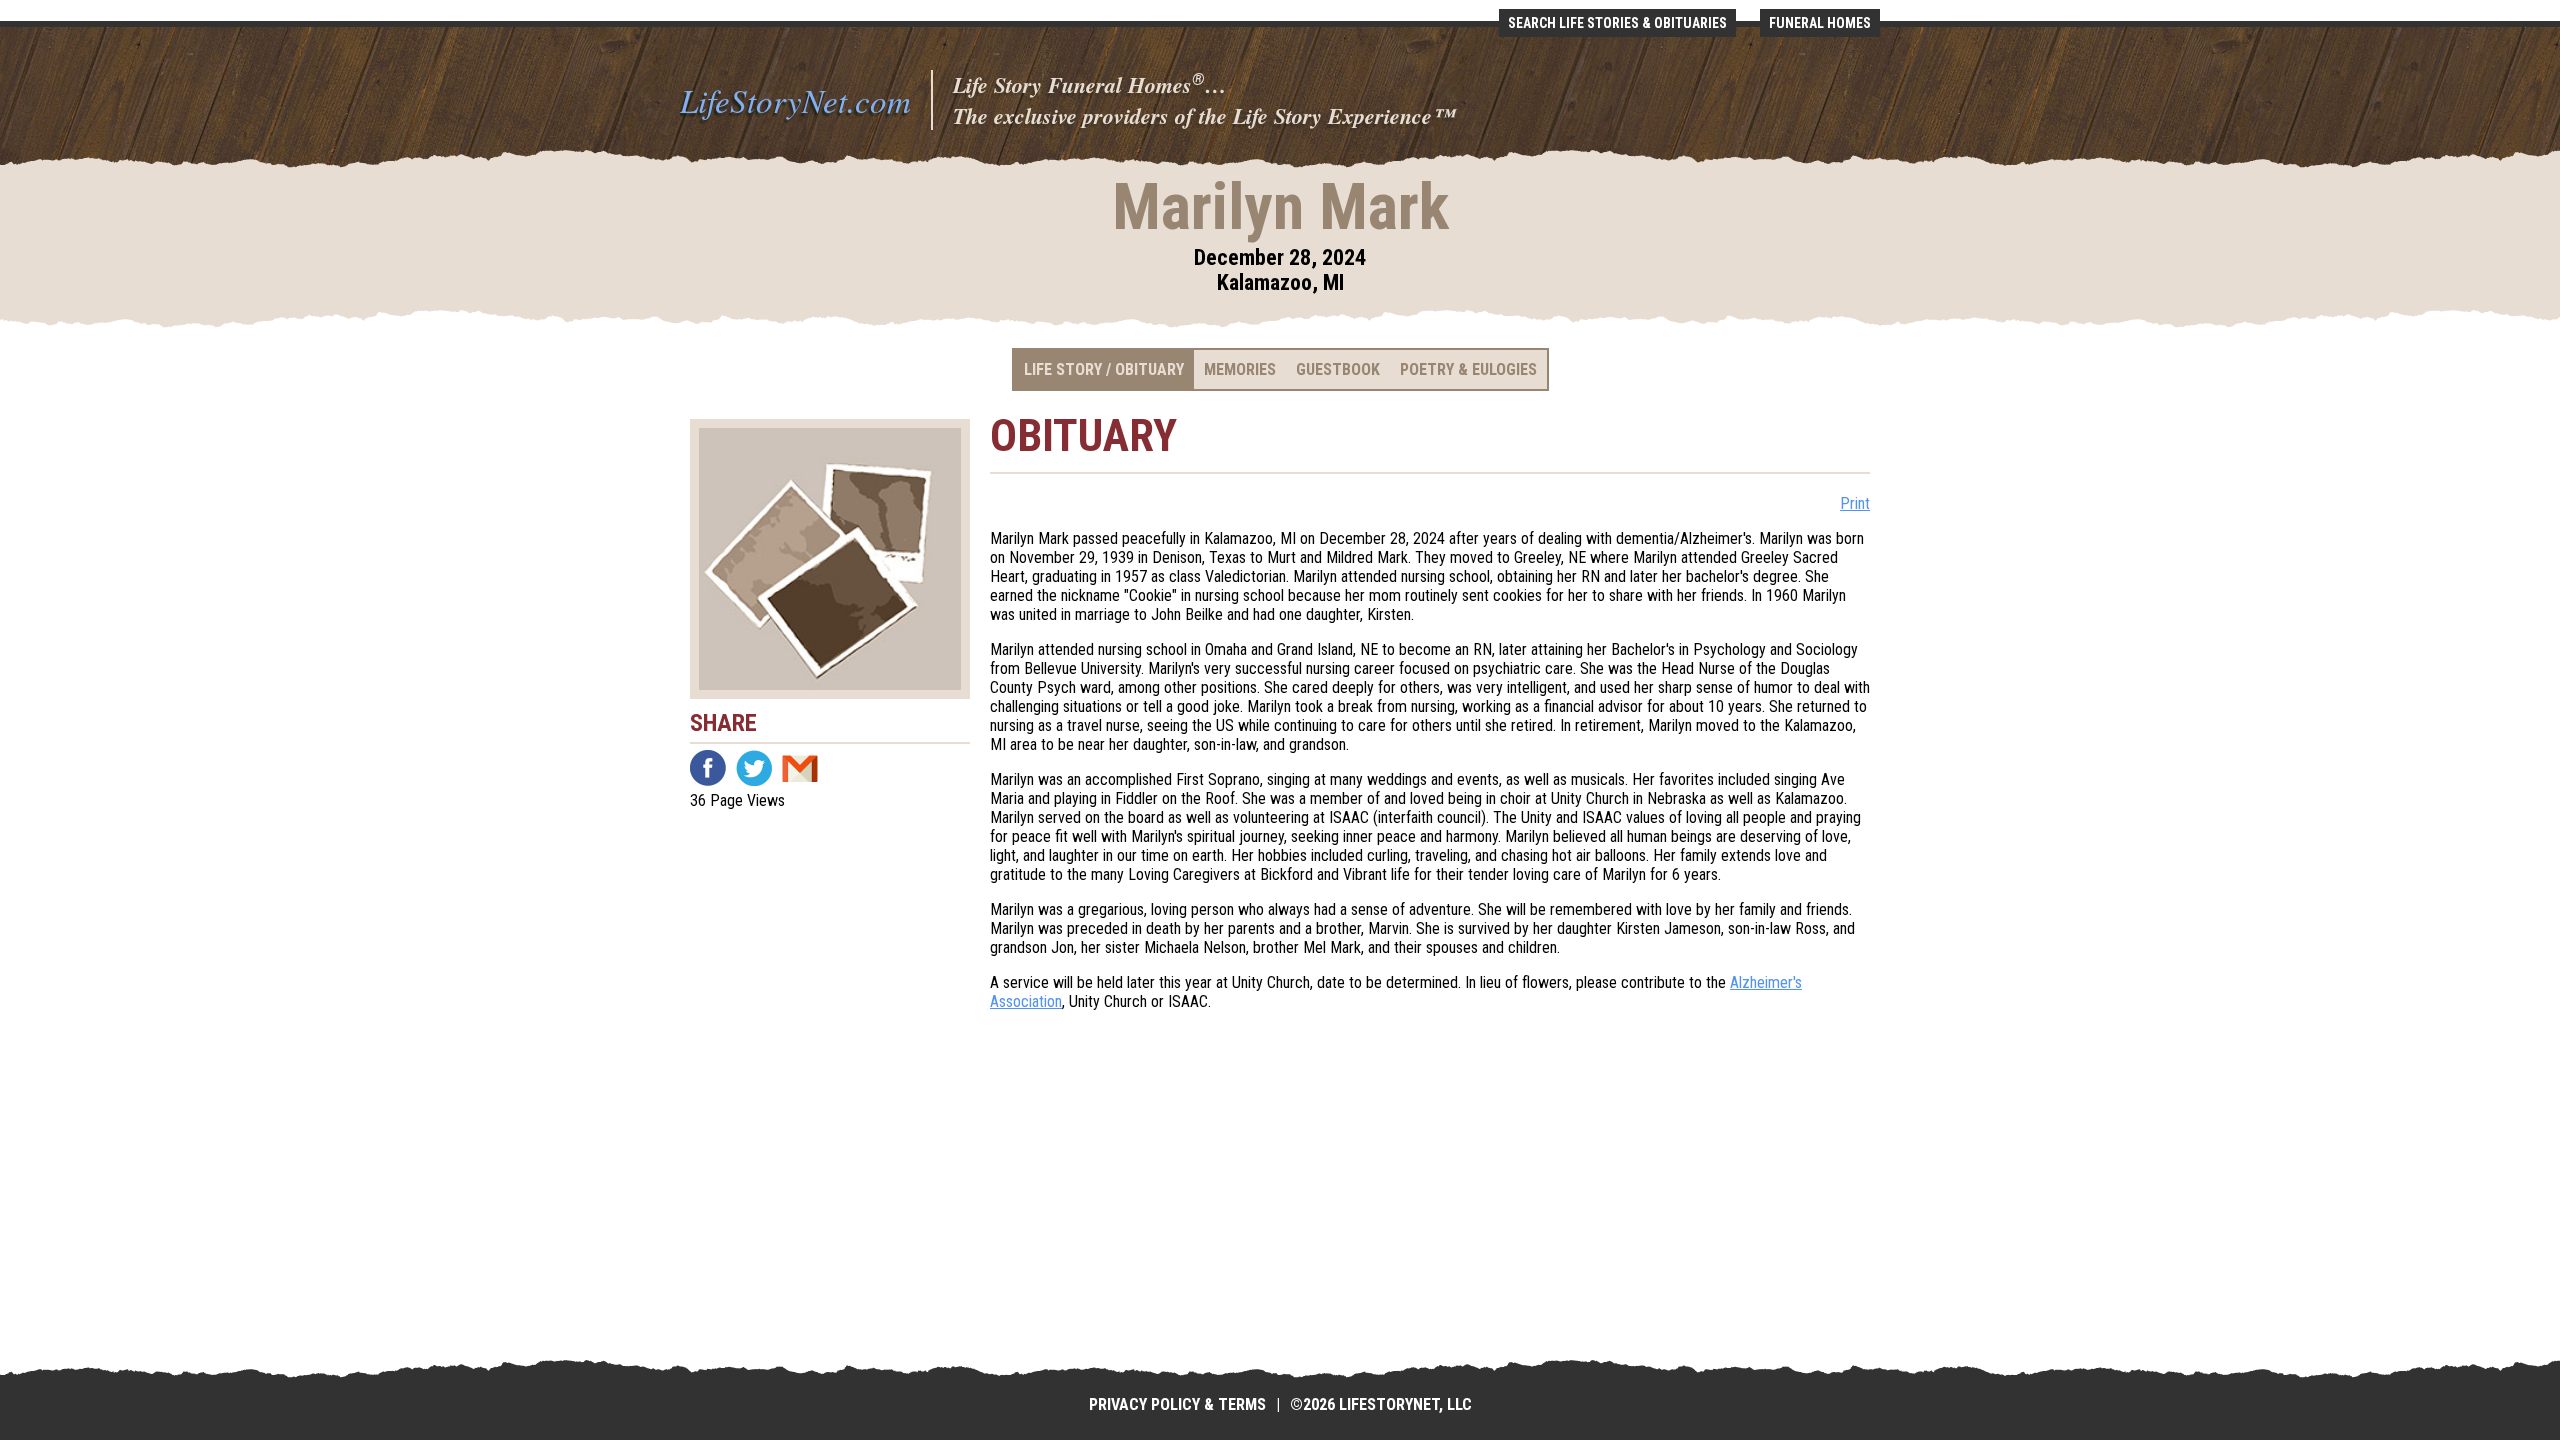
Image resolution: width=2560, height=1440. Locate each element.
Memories (1240, 369)
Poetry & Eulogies (1468, 369)
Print (1855, 503)
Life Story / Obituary (1104, 369)
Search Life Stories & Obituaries (1617, 23)
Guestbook (1338, 369)
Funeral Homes (1820, 23)
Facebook (708, 768)
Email (800, 768)
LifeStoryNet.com (795, 100)
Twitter (754, 768)
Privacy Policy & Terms (1177, 1404)
